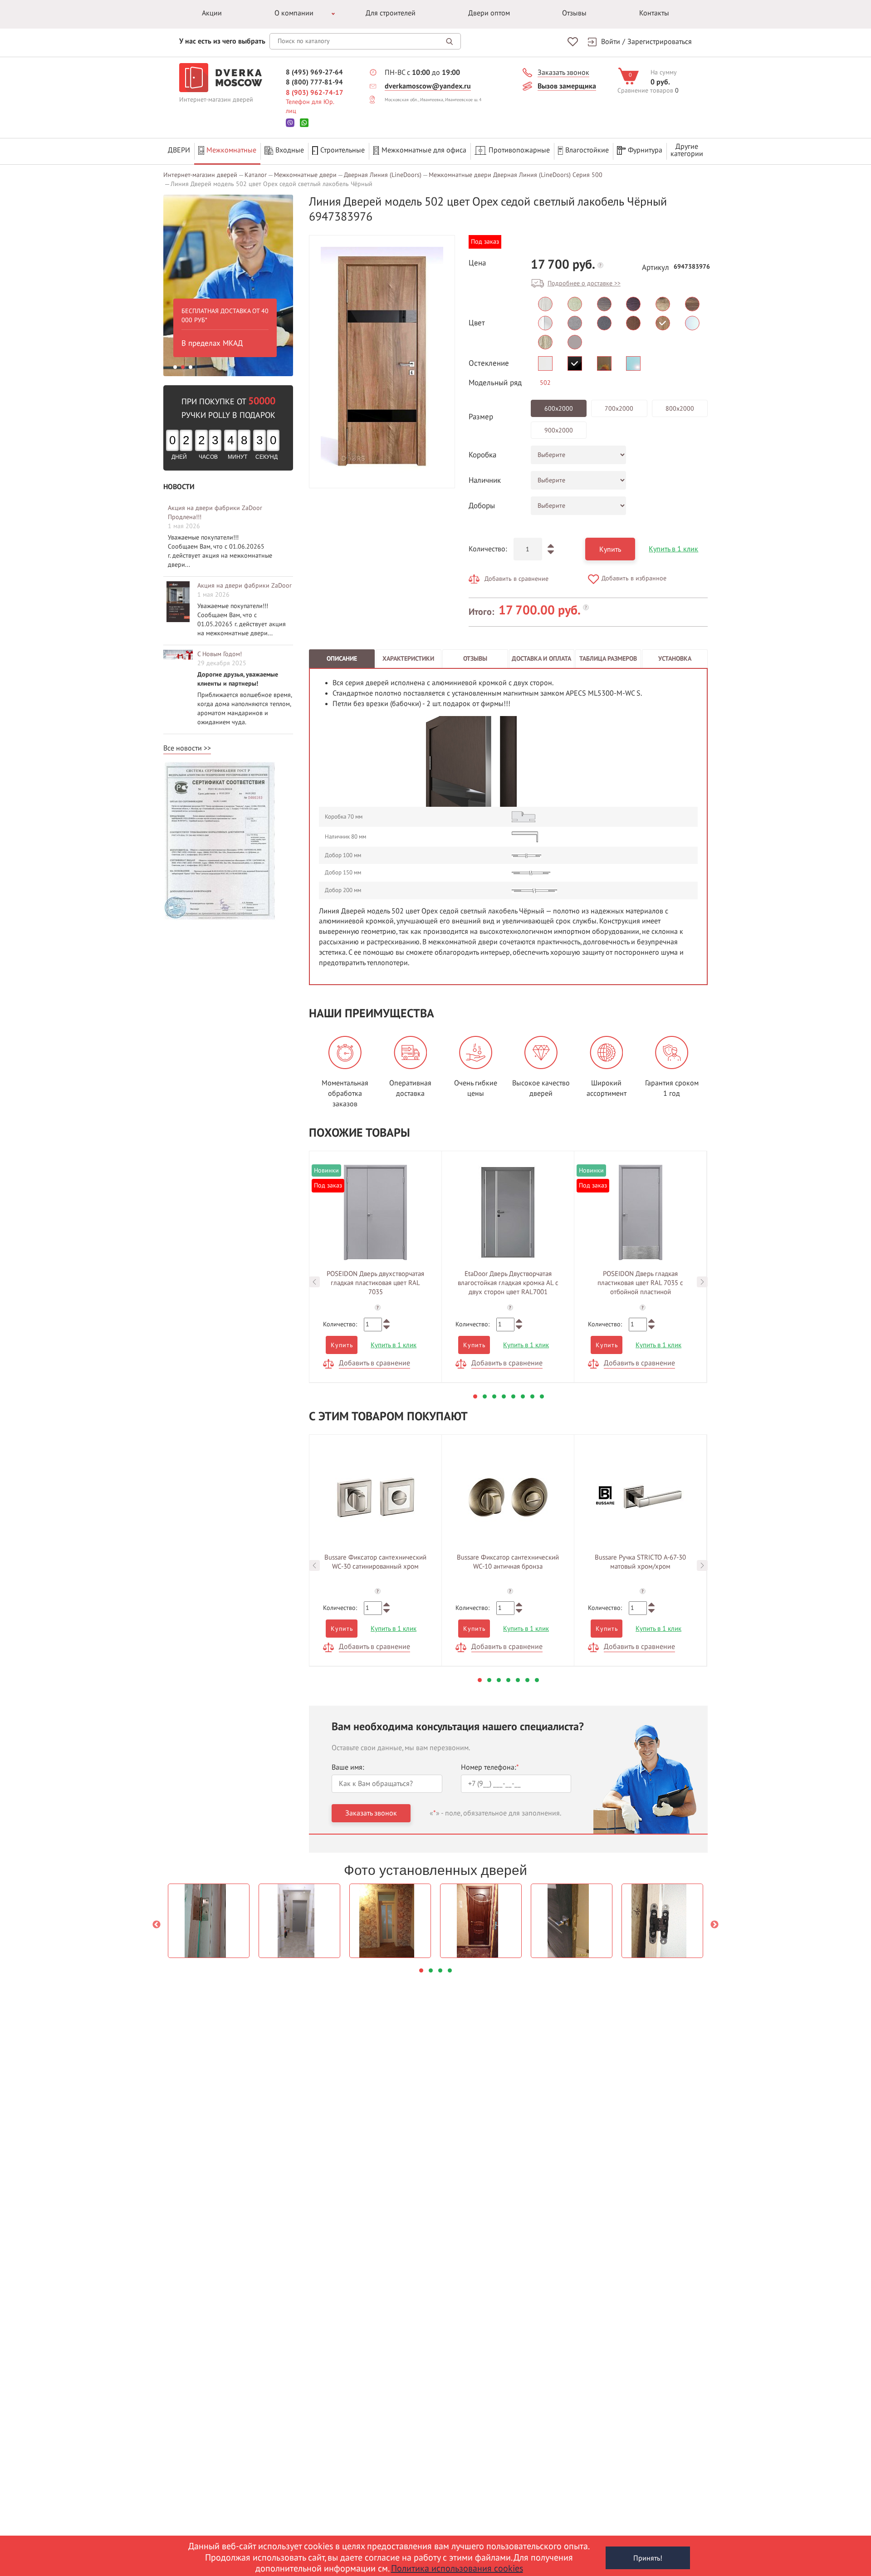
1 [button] (175, 367)
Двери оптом (489, 13)
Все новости (183, 748)
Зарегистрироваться (660, 42)
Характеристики (408, 659)
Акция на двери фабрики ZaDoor (245, 586)
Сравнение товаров (645, 91)
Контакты (654, 13)
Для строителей (391, 13)
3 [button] (191, 367)
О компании (294, 13)
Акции (212, 13)
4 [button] (504, 1396)
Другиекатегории (687, 150)
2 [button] (183, 367)
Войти (611, 42)
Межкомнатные (231, 150)
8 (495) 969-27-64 (314, 72)
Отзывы (574, 13)
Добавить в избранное (634, 578)
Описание (342, 659)
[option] (208, 285)
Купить (610, 550)
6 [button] (523, 1396)
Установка (675, 659)
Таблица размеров (608, 659)
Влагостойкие (587, 150)
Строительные (343, 150)
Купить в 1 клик (673, 549)
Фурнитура (645, 150)
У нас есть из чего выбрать (222, 41)
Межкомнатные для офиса (424, 150)
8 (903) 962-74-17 (315, 93)
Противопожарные (519, 150)
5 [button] (513, 1396)
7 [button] (532, 1396)
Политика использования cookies (457, 2569)
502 (545, 383)
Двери (179, 150)
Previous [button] (314, 1282)
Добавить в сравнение (516, 579)
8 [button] (542, 1396)
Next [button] (702, 1282)
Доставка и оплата (541, 659)
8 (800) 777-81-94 (314, 82)
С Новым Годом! (220, 654)
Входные (290, 150)
